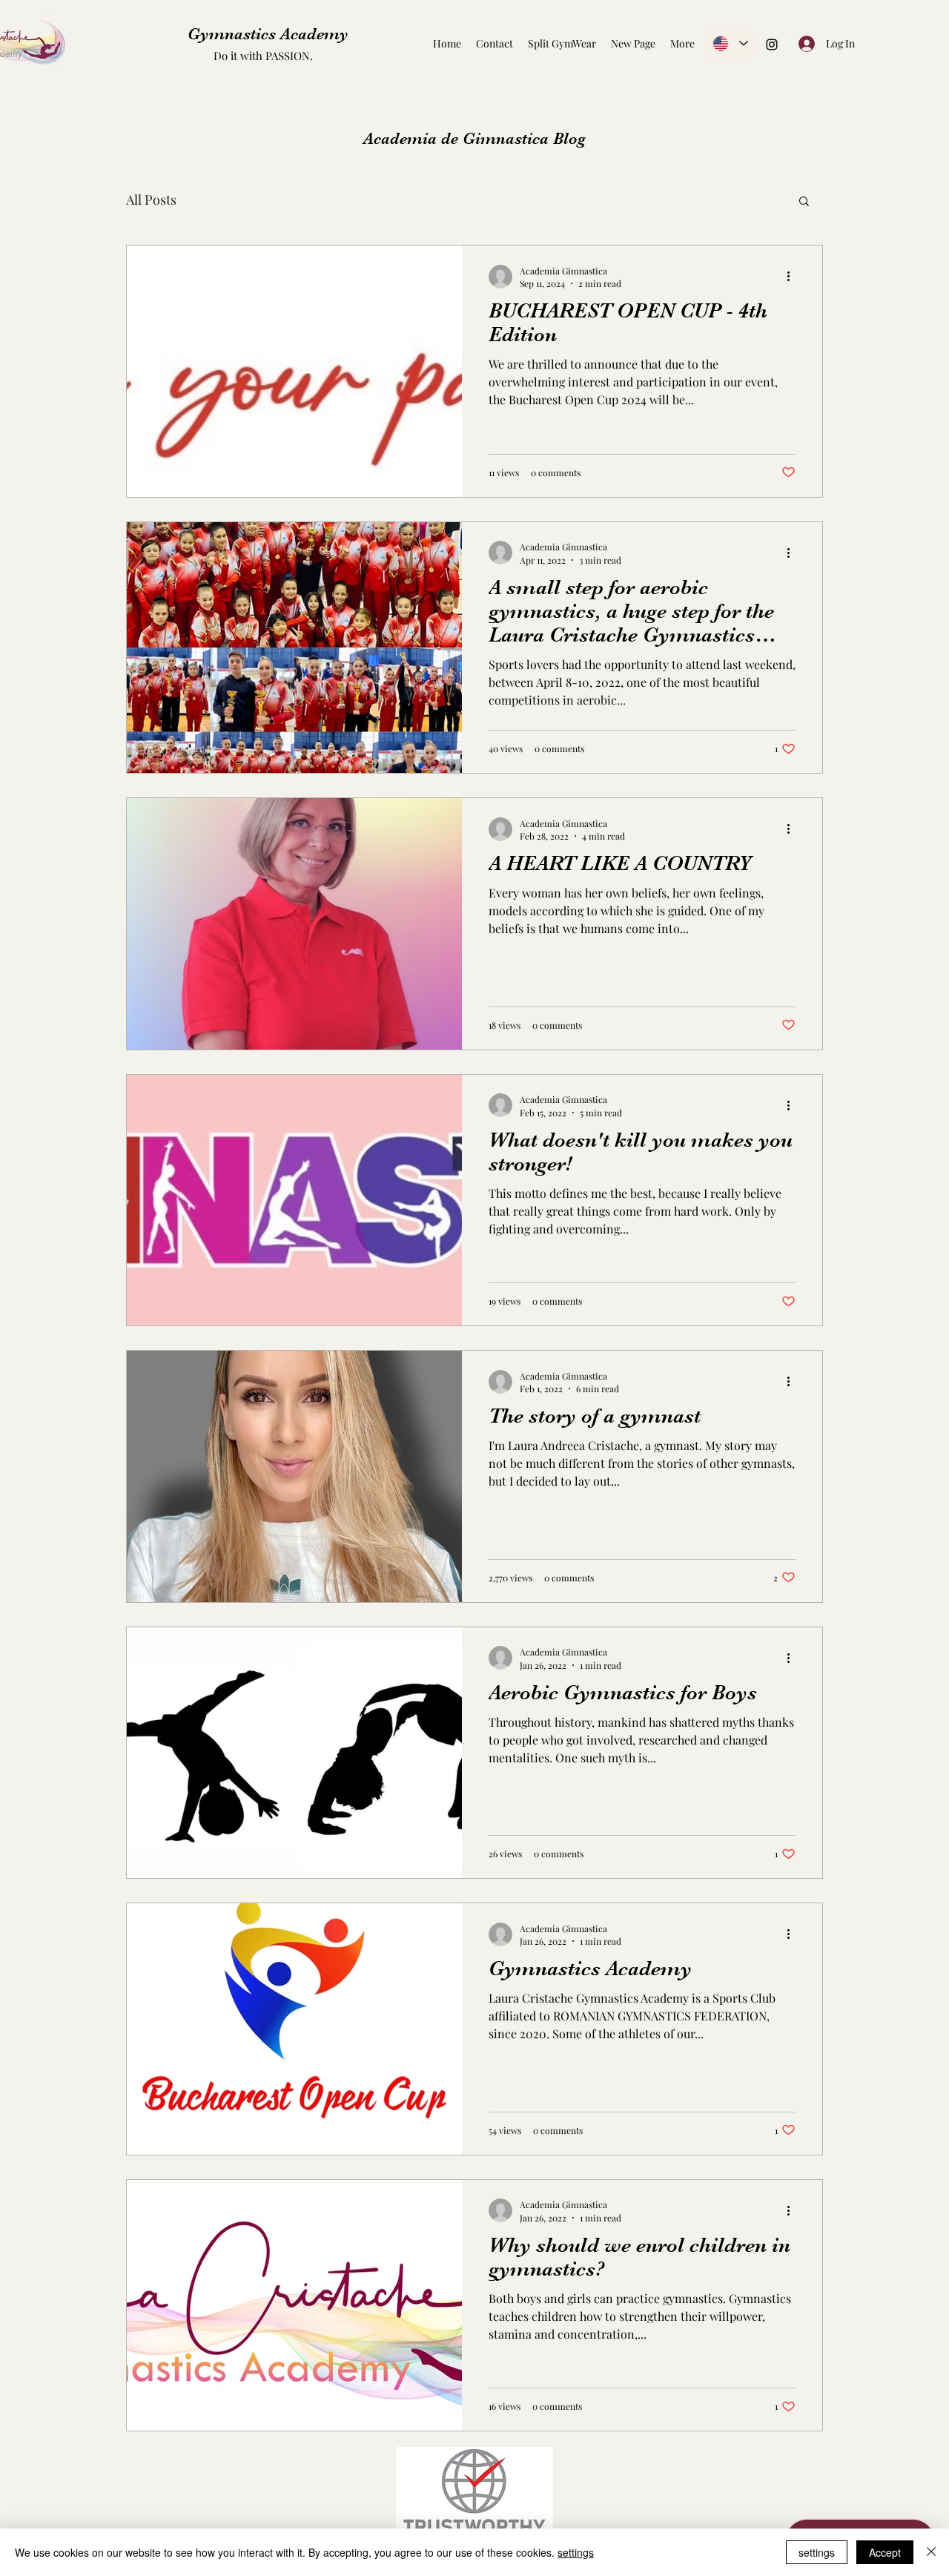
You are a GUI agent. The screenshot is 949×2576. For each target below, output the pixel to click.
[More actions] (793, 277)
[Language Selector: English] (730, 43)
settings (576, 2552)
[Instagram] (772, 45)
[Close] (931, 2552)
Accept (885, 2552)
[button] (804, 202)
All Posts (151, 200)
